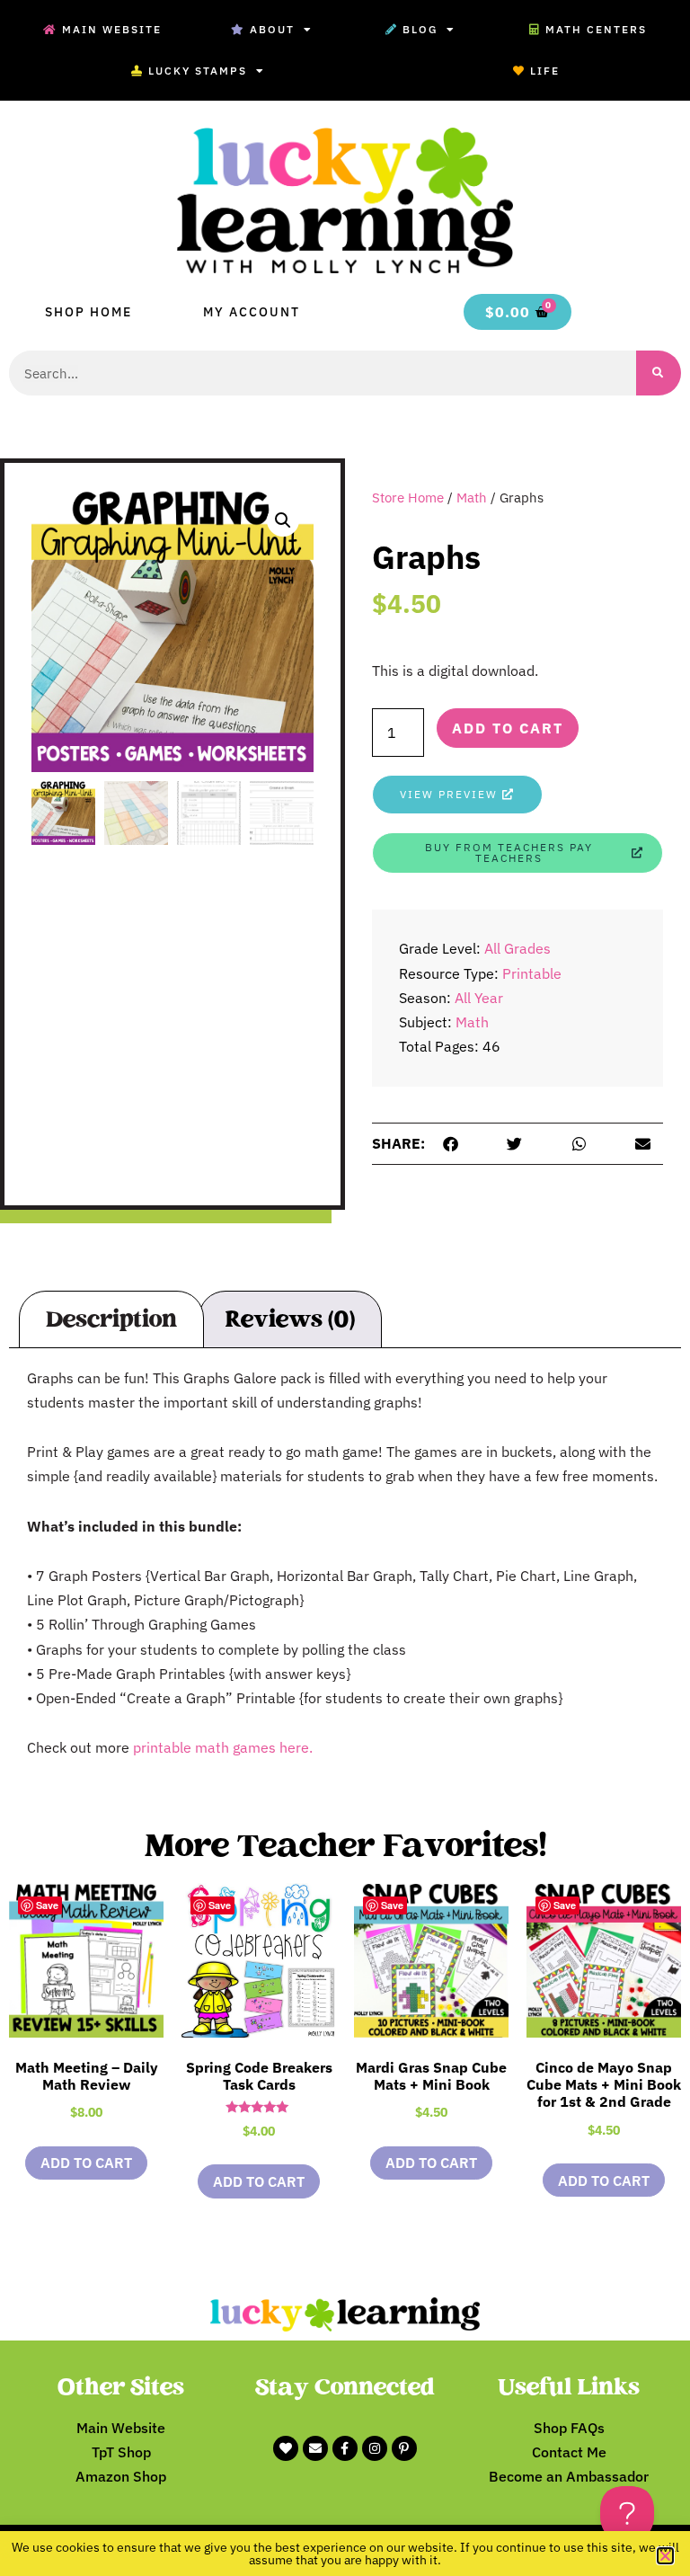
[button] (283, 520)
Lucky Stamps (198, 71)
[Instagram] (375, 2448)
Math (472, 497)
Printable (532, 973)
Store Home (408, 497)
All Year (479, 998)
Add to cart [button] (86, 2163)
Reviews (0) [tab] (290, 1319)
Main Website (112, 29)
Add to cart (508, 728)
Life (545, 71)
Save (47, 1905)
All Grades (517, 948)
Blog (420, 29)
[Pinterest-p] (404, 2448)
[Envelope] (315, 2448)
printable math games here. (223, 1747)
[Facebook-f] (345, 2448)
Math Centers (596, 29)
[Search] (659, 373)
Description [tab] (111, 1319)
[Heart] (286, 2448)
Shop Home (88, 312)
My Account (252, 312)
